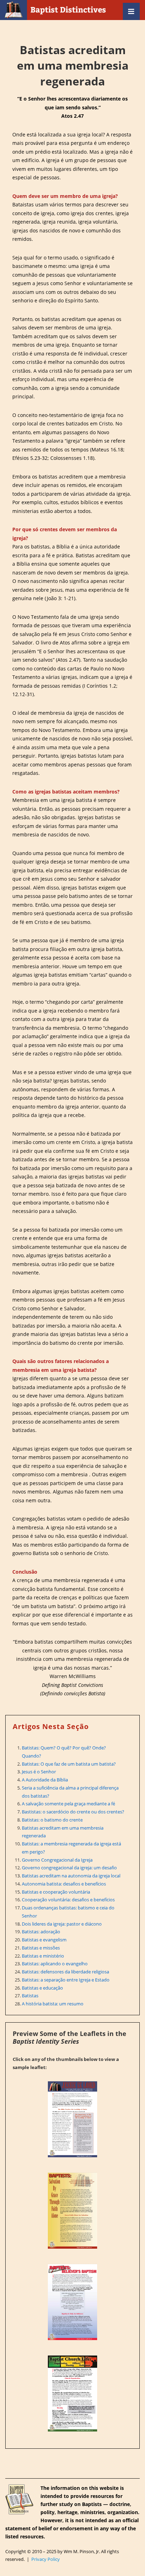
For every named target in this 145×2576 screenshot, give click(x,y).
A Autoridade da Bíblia (45, 1780)
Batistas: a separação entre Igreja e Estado (66, 1980)
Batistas (30, 1996)
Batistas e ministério (43, 1956)
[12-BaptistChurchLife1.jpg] (72, 2394)
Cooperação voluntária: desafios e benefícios (68, 1900)
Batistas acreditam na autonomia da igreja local (71, 1876)
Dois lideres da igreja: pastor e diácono (62, 1924)
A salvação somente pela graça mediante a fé (68, 1804)
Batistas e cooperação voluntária (56, 1892)
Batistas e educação (42, 1988)
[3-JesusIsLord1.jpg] (72, 2119)
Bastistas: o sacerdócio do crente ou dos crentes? (73, 1812)
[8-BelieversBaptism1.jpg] (72, 2302)
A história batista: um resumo (53, 2004)
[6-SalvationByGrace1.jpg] (72, 2211)
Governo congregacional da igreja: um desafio (69, 1868)
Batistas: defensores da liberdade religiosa (65, 1972)
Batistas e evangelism (44, 1940)
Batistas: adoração (41, 1932)
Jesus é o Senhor (39, 1772)
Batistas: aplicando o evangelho (55, 1964)
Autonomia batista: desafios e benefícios (64, 1884)
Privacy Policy (46, 2559)
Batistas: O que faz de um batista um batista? (69, 1764)
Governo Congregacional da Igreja (57, 1860)
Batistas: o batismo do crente (52, 1820)
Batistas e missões (41, 1948)
